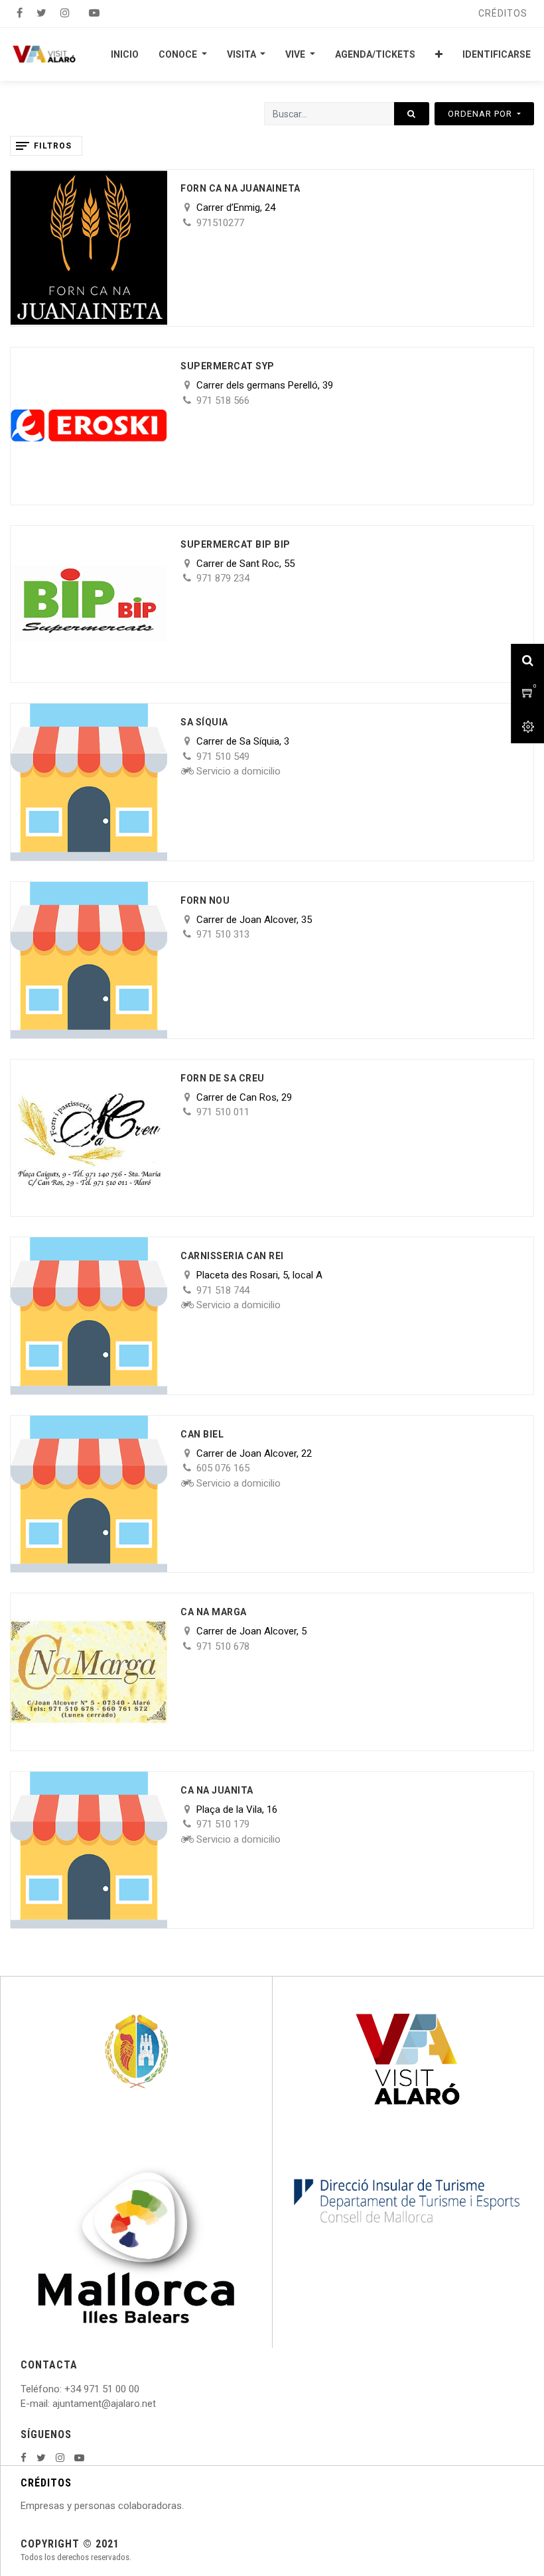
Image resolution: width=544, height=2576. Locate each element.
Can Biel (202, 1434)
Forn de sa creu (223, 1078)
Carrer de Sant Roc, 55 (245, 564)
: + (65, 2389)
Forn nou (205, 900)
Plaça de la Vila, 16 (237, 1809)
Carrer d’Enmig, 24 (236, 208)
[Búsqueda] (412, 114)
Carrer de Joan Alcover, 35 (254, 920)
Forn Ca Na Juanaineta (240, 188)
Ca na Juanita (217, 1790)
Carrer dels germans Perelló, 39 (265, 385)
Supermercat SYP (228, 366)
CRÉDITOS (46, 2483)
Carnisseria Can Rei (232, 1256)
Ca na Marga (214, 1612)
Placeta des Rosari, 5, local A (259, 1275)
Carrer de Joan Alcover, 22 (254, 1453)
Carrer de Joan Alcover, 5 (251, 1631)
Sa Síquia (204, 722)
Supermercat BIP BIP (236, 544)
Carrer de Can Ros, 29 (244, 1097)
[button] (439, 54)
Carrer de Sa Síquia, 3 (243, 741)
